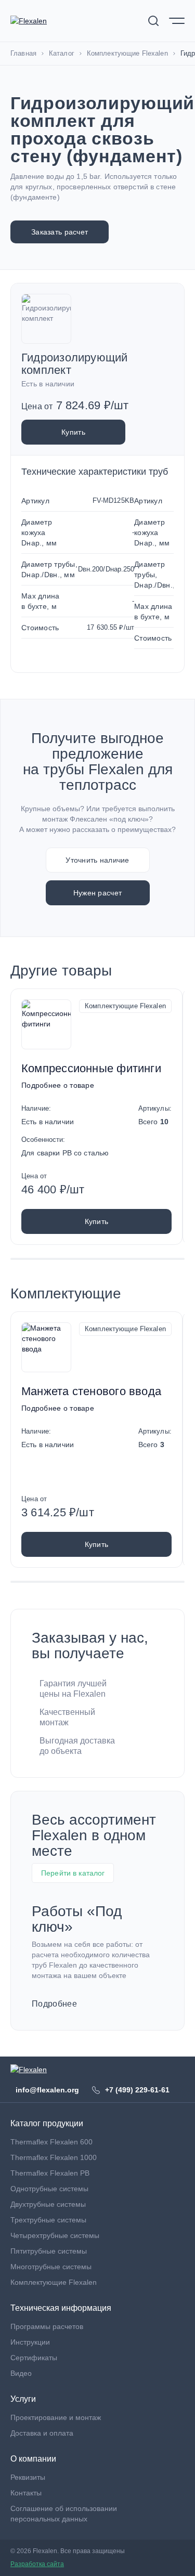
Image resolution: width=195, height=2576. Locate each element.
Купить (73, 432)
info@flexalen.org (47, 2090)
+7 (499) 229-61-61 (137, 2090)
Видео (21, 2373)
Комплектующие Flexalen (125, 1006)
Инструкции (30, 2342)
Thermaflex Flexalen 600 (51, 2142)
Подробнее (54, 2004)
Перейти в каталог (73, 1873)
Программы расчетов (47, 2326)
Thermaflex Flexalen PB (50, 2173)
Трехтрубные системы (48, 2220)
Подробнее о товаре (58, 1085)
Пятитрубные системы (49, 2251)
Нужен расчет (97, 893)
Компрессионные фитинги (91, 1068)
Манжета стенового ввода (91, 1391)
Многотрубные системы (51, 2267)
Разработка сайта (37, 2564)
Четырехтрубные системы (55, 2235)
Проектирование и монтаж (56, 2417)
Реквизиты (28, 2477)
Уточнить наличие (97, 860)
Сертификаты (34, 2358)
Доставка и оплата (42, 2433)
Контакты (26, 2493)
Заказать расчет (60, 232)
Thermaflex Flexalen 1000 (54, 2157)
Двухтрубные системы (48, 2204)
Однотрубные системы (49, 2189)
